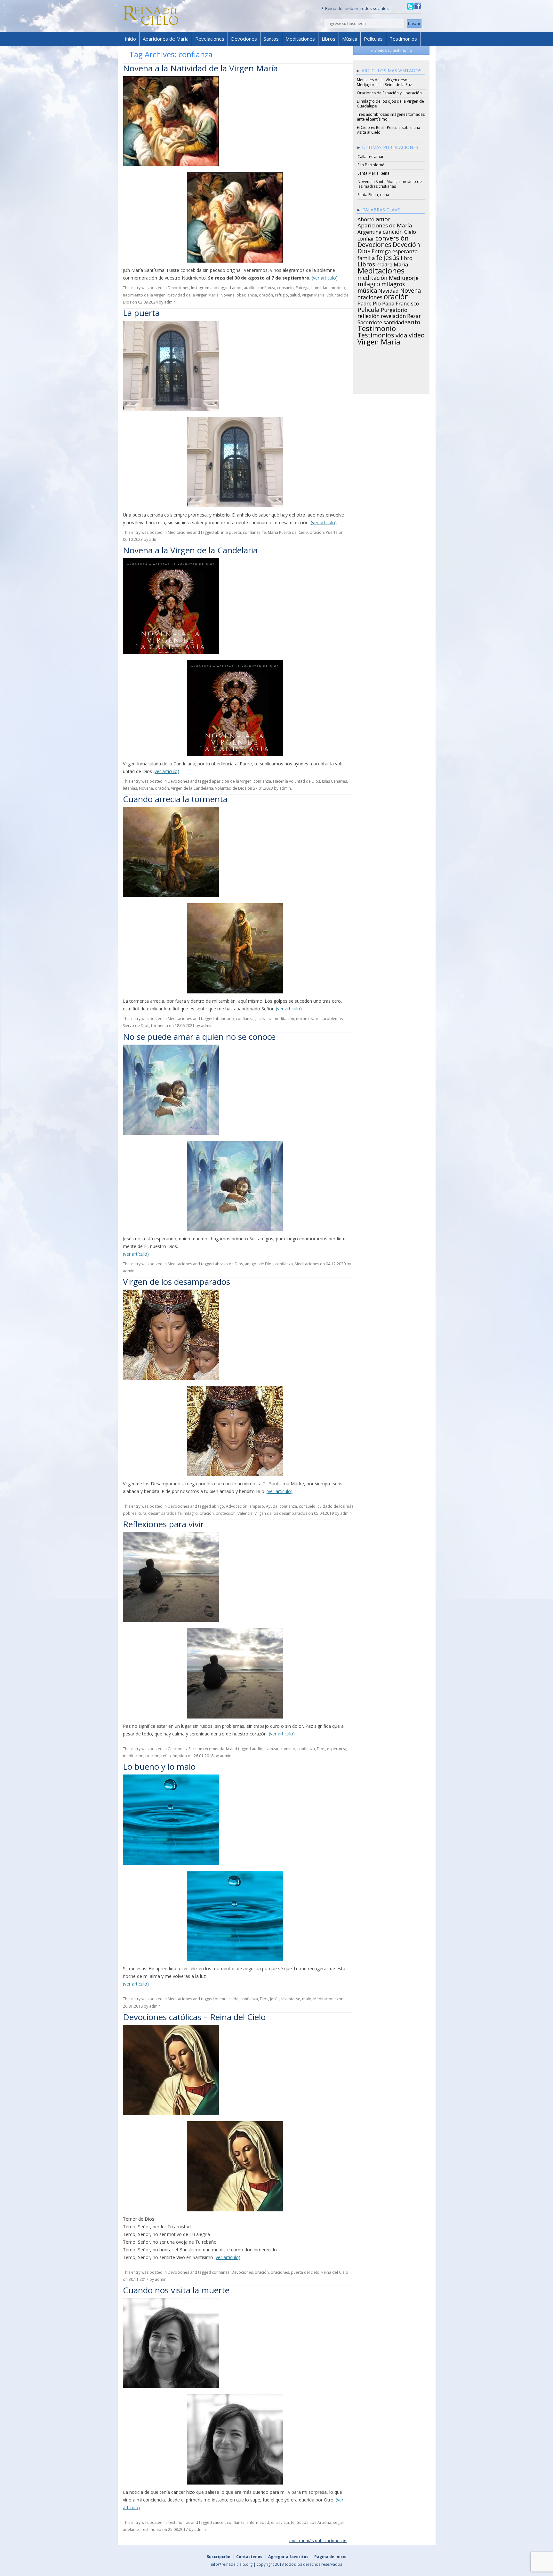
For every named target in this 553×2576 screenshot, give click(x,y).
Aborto (366, 218)
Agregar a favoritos (288, 2557)
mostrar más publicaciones (316, 2540)
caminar (288, 1749)
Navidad (389, 290)
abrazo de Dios (229, 1264)
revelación (393, 315)
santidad (394, 321)
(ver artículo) (325, 278)
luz (269, 1019)
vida (183, 1756)
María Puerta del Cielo (288, 532)
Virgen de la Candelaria (192, 788)
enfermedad (258, 2522)
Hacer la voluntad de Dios (297, 781)
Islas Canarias (334, 781)
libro (407, 257)
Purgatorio (394, 309)
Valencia (245, 1513)
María (401, 264)
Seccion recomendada (209, 1749)
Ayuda (272, 1506)
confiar (366, 238)
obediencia (247, 295)
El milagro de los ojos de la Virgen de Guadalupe (390, 104)
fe (264, 532)
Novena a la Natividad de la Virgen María (200, 68)
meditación (284, 1019)
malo (307, 1999)
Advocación (237, 1506)
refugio (281, 295)
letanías (130, 788)
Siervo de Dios (136, 1026)
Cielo (410, 231)
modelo (338, 288)
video (417, 334)
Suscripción (219, 2557)
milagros (393, 283)
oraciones (280, 2272)
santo (413, 321)
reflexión (169, 1756)
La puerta (141, 313)
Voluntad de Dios (231, 788)
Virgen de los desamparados (176, 1282)
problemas (333, 1019)
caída (233, 1999)
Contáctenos (249, 2557)
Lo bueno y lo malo (159, 1766)
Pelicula (369, 309)
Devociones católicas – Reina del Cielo (194, 2017)
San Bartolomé (371, 165)
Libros (329, 39)
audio (257, 1749)
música (367, 289)
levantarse (291, 1999)
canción (393, 231)
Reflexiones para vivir (163, 1524)
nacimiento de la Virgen (144, 295)
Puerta (332, 532)
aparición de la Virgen (232, 781)
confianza (266, 288)
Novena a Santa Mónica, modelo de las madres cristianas (390, 184)
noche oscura (308, 1019)
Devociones (244, 39)
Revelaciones (210, 39)
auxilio (250, 288)
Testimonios (403, 39)
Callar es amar (371, 157)
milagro (191, 1513)
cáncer (219, 2522)
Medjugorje (404, 277)
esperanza (337, 1749)
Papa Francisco (401, 303)
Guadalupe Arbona (314, 2522)
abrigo (218, 1506)
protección (226, 1513)
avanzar (272, 1749)
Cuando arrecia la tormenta (175, 799)
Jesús (260, 1019)
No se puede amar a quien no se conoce (199, 1037)
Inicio (130, 39)
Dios (321, 1749)
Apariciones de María (166, 39)
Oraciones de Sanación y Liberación (389, 93)
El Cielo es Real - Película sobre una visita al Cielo (389, 130)
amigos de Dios (259, 1264)
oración (266, 295)
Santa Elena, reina (373, 195)
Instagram (200, 288)
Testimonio (151, 2529)
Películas (373, 39)
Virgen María (313, 295)
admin (170, 302)
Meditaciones (300, 39)
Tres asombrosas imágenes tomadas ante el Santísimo (391, 117)
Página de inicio (330, 2557)
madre (384, 264)
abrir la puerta (228, 532)
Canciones (177, 1749)
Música (350, 39)
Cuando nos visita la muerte (176, 2290)
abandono (224, 1019)
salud (295, 295)
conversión (392, 237)
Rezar (414, 315)
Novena (228, 295)
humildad (320, 288)
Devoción (406, 244)
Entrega (303, 288)
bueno (221, 1999)
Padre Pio (369, 303)
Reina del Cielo (335, 2272)
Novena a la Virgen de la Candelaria (190, 550)
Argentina (369, 231)
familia (366, 257)
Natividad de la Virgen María (193, 295)
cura (142, 1513)
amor (237, 288)
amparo (257, 1506)
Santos (271, 39)
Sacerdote (370, 321)
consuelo (285, 288)
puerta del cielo (305, 2272)
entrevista (280, 2522)
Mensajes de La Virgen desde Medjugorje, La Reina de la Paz (384, 82)
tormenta (160, 1026)
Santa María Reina (373, 173)
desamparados (162, 1513)
